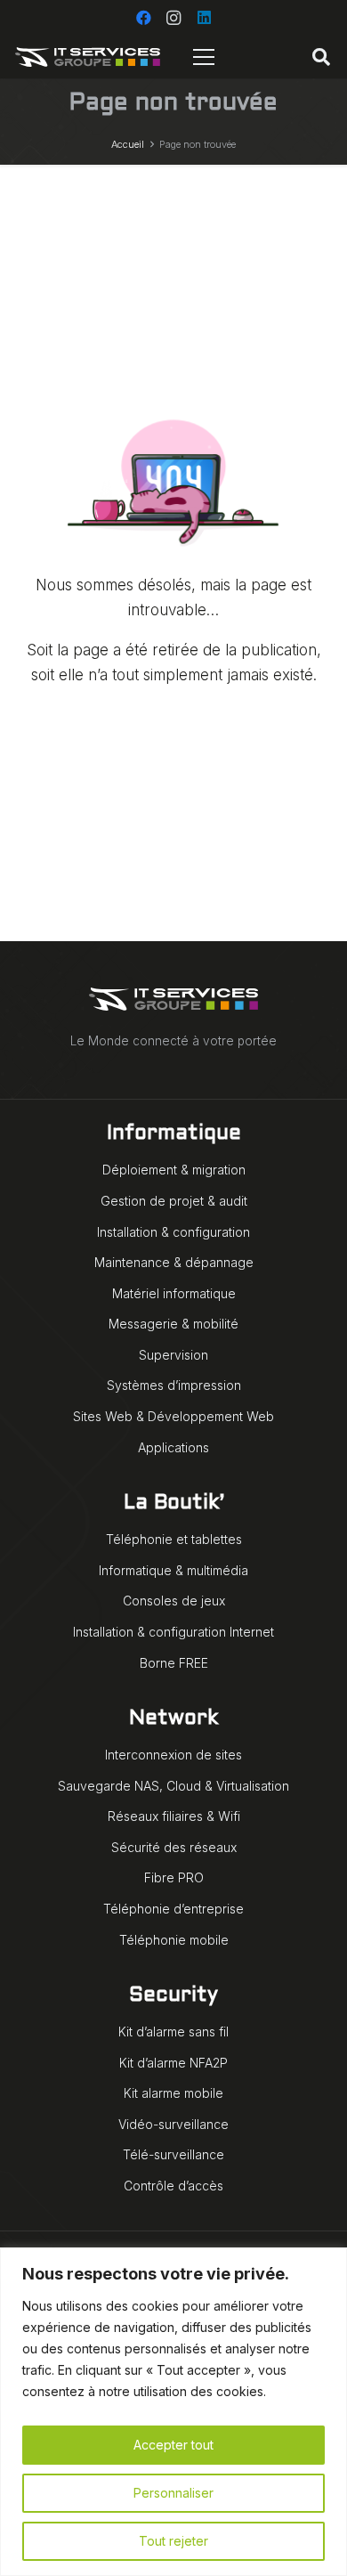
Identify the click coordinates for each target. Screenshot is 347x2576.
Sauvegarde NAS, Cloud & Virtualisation (173, 1786)
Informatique (174, 1134)
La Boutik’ (174, 1503)
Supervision (173, 1355)
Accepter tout (173, 2445)
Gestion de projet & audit (174, 1201)
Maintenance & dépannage (174, 1262)
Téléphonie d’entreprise (173, 1909)
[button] (321, 57)
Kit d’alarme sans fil (173, 2032)
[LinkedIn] (204, 18)
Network (173, 1719)
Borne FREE (174, 1663)
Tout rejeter (173, 2541)
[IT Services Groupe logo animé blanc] (88, 57)
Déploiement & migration (174, 1170)
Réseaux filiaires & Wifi (174, 1816)
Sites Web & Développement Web (173, 1416)
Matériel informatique (174, 1293)
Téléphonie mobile (174, 1940)
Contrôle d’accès (173, 2186)
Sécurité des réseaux (174, 1847)
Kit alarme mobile (173, 2093)
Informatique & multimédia (173, 1570)
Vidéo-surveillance (173, 2124)
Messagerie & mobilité (173, 1324)
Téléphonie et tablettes (174, 1539)
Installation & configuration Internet (173, 1632)
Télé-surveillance (173, 2154)
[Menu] (204, 57)
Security (173, 1996)
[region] (173, 2412)
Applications (173, 1447)
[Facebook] (143, 18)
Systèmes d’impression (174, 1385)
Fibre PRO (174, 1877)
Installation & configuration (173, 1232)
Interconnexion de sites (173, 1755)
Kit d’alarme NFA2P (173, 2063)
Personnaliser (173, 2493)
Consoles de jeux (174, 1601)
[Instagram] (173, 18)
